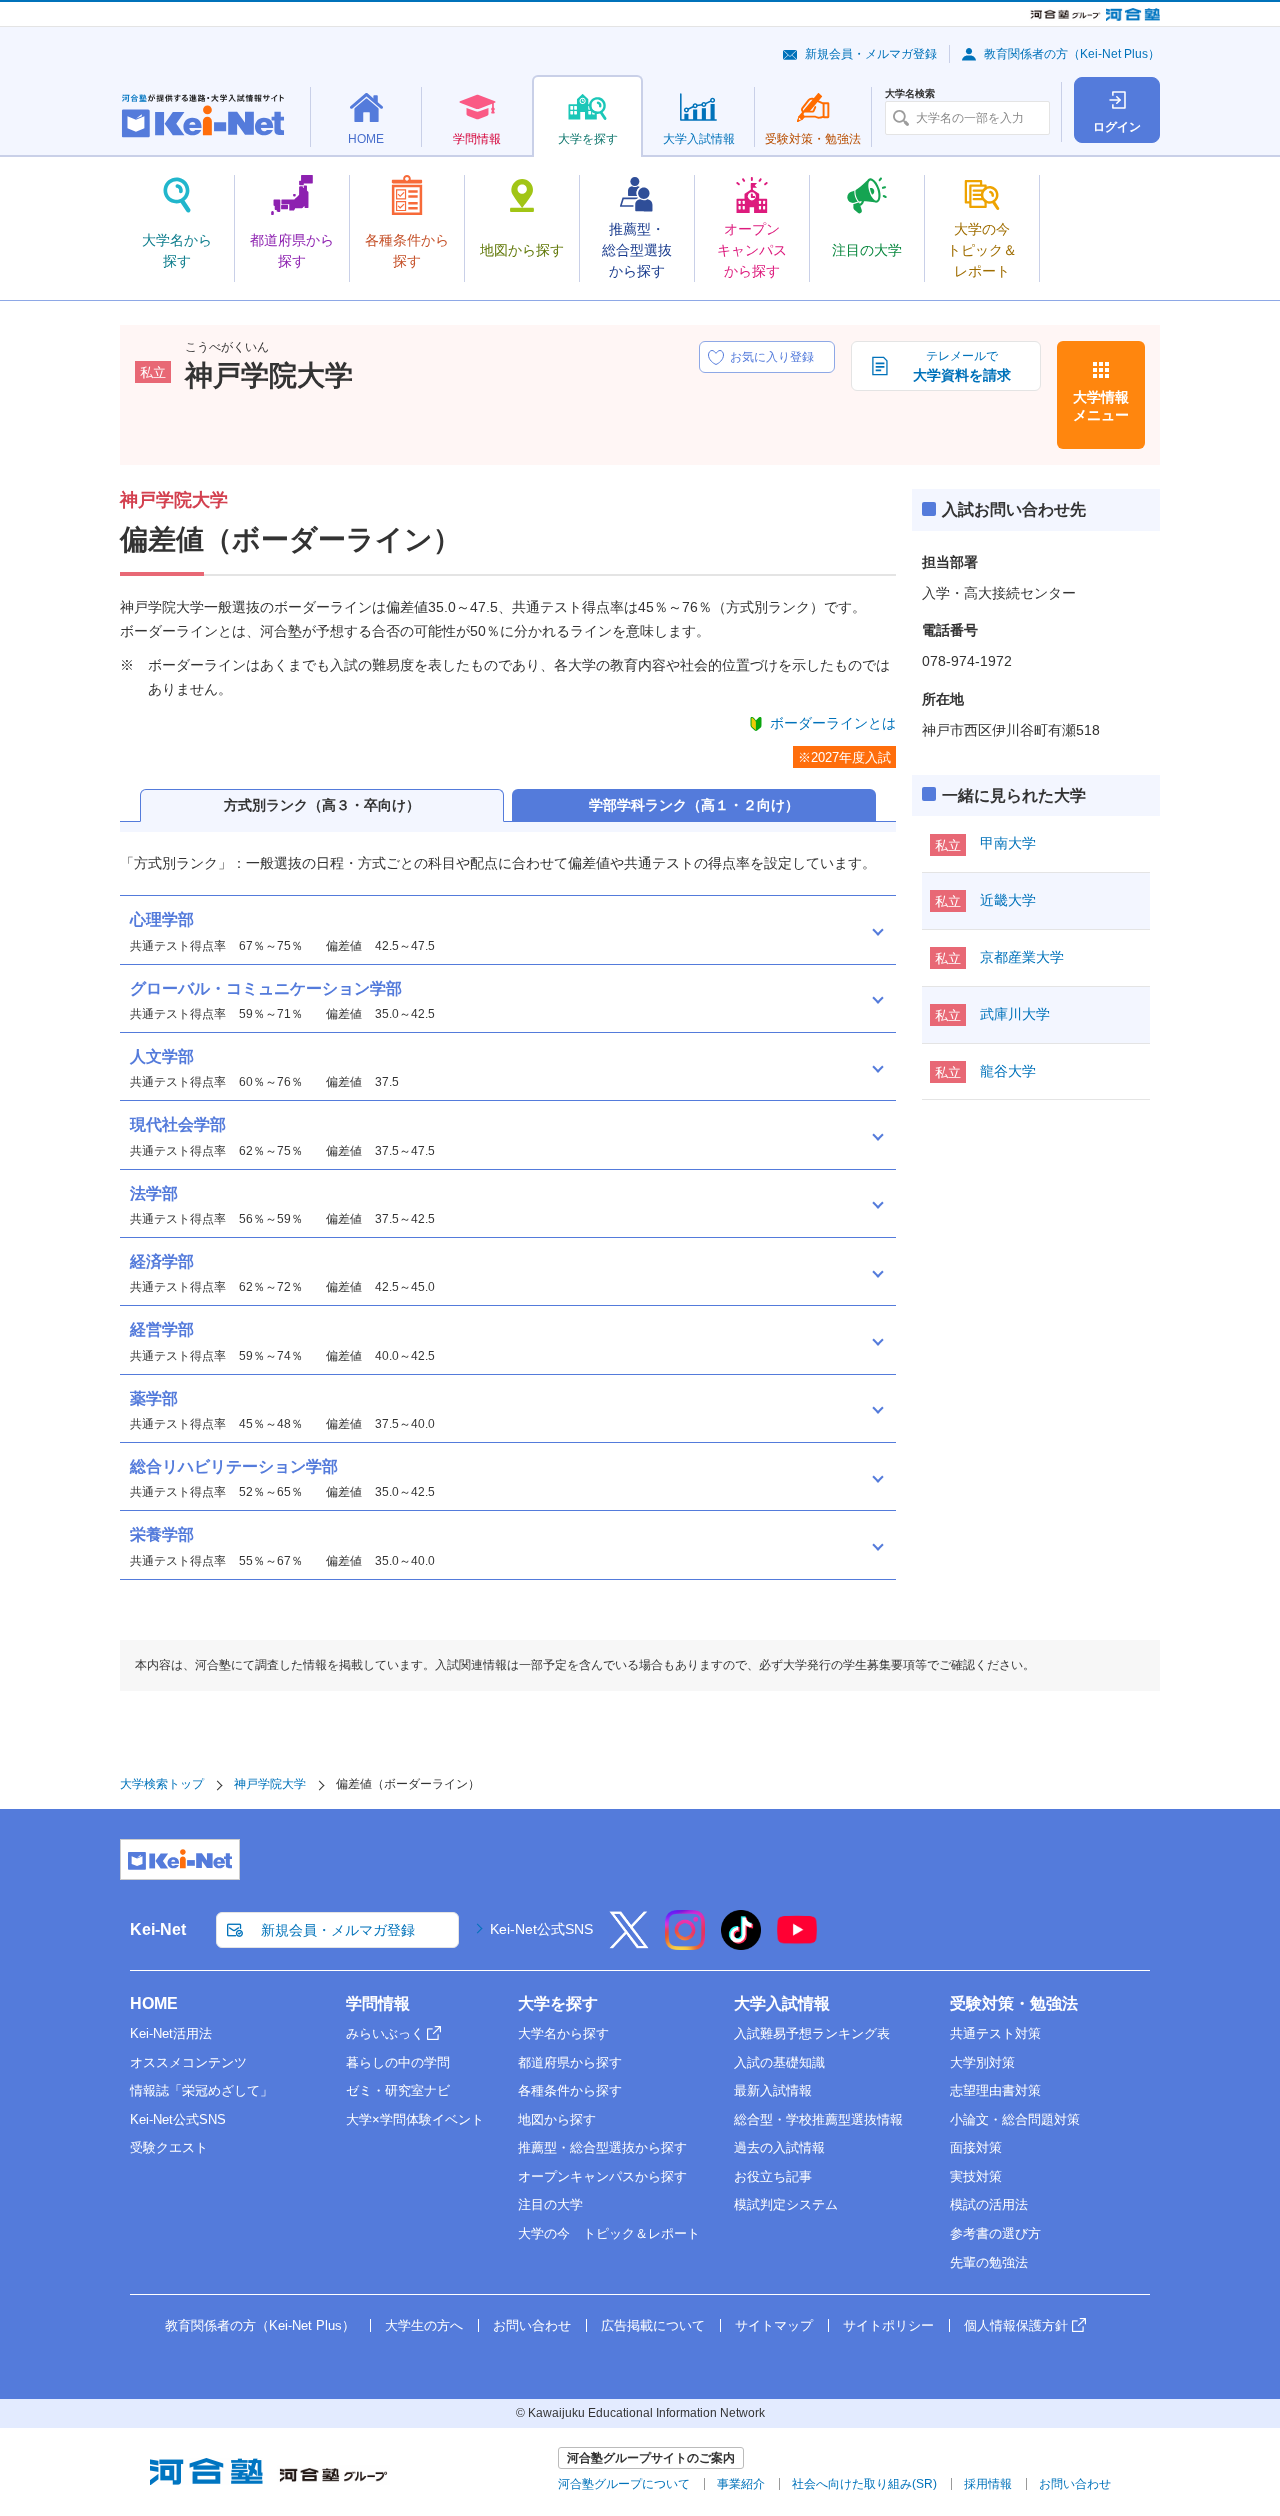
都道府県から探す (570, 2062)
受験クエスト (169, 2147)
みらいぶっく (385, 2033)
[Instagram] (685, 1943)
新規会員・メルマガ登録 (871, 54)
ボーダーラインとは (833, 723)
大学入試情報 (782, 2003)
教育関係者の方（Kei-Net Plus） (1072, 54)
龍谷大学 (1008, 1071)
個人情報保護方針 (1016, 2325)
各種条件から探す (570, 2090)
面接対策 (976, 2147)
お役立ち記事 (773, 2176)
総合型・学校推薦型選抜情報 (818, 2119)
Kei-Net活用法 (171, 2033)
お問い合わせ (532, 2325)
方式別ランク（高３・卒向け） (322, 805)
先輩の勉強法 (989, 2262)
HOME (154, 2003)
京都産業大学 (1022, 957)
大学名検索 (910, 94)
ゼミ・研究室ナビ (398, 2090)
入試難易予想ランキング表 (812, 2033)
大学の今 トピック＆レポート (609, 2233)
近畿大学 (1008, 900)
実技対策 (976, 2176)
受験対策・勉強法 (1014, 2003)
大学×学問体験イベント (415, 2119)
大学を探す (558, 2003)
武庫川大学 (1015, 1014)
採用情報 (988, 2484)
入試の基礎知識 (779, 2062)
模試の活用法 (989, 2204)
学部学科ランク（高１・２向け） (694, 805)
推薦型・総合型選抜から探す (602, 2147)
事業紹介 (741, 2484)
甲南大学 (1008, 843)
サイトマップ (774, 2325)
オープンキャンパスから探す (602, 2176)
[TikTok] (741, 1943)
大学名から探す (563, 2033)
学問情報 (378, 2003)
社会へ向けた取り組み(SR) (864, 2484)
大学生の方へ (424, 2325)
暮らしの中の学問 (398, 2062)
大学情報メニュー (1101, 406)
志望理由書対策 (995, 2090)
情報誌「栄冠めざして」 (201, 2090)
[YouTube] (797, 1943)
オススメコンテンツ (188, 2062)
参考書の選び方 (995, 2233)
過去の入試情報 (779, 2147)
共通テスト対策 (995, 2033)
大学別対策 (982, 2062)
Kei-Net (158, 1929)
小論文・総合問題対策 (1015, 2119)
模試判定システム (786, 2204)
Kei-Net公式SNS (541, 1929)
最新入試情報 (773, 2090)
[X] (629, 1943)
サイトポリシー (888, 2325)
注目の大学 (550, 2204)
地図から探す (557, 2119)
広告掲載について (653, 2325)
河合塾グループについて (624, 2484)
